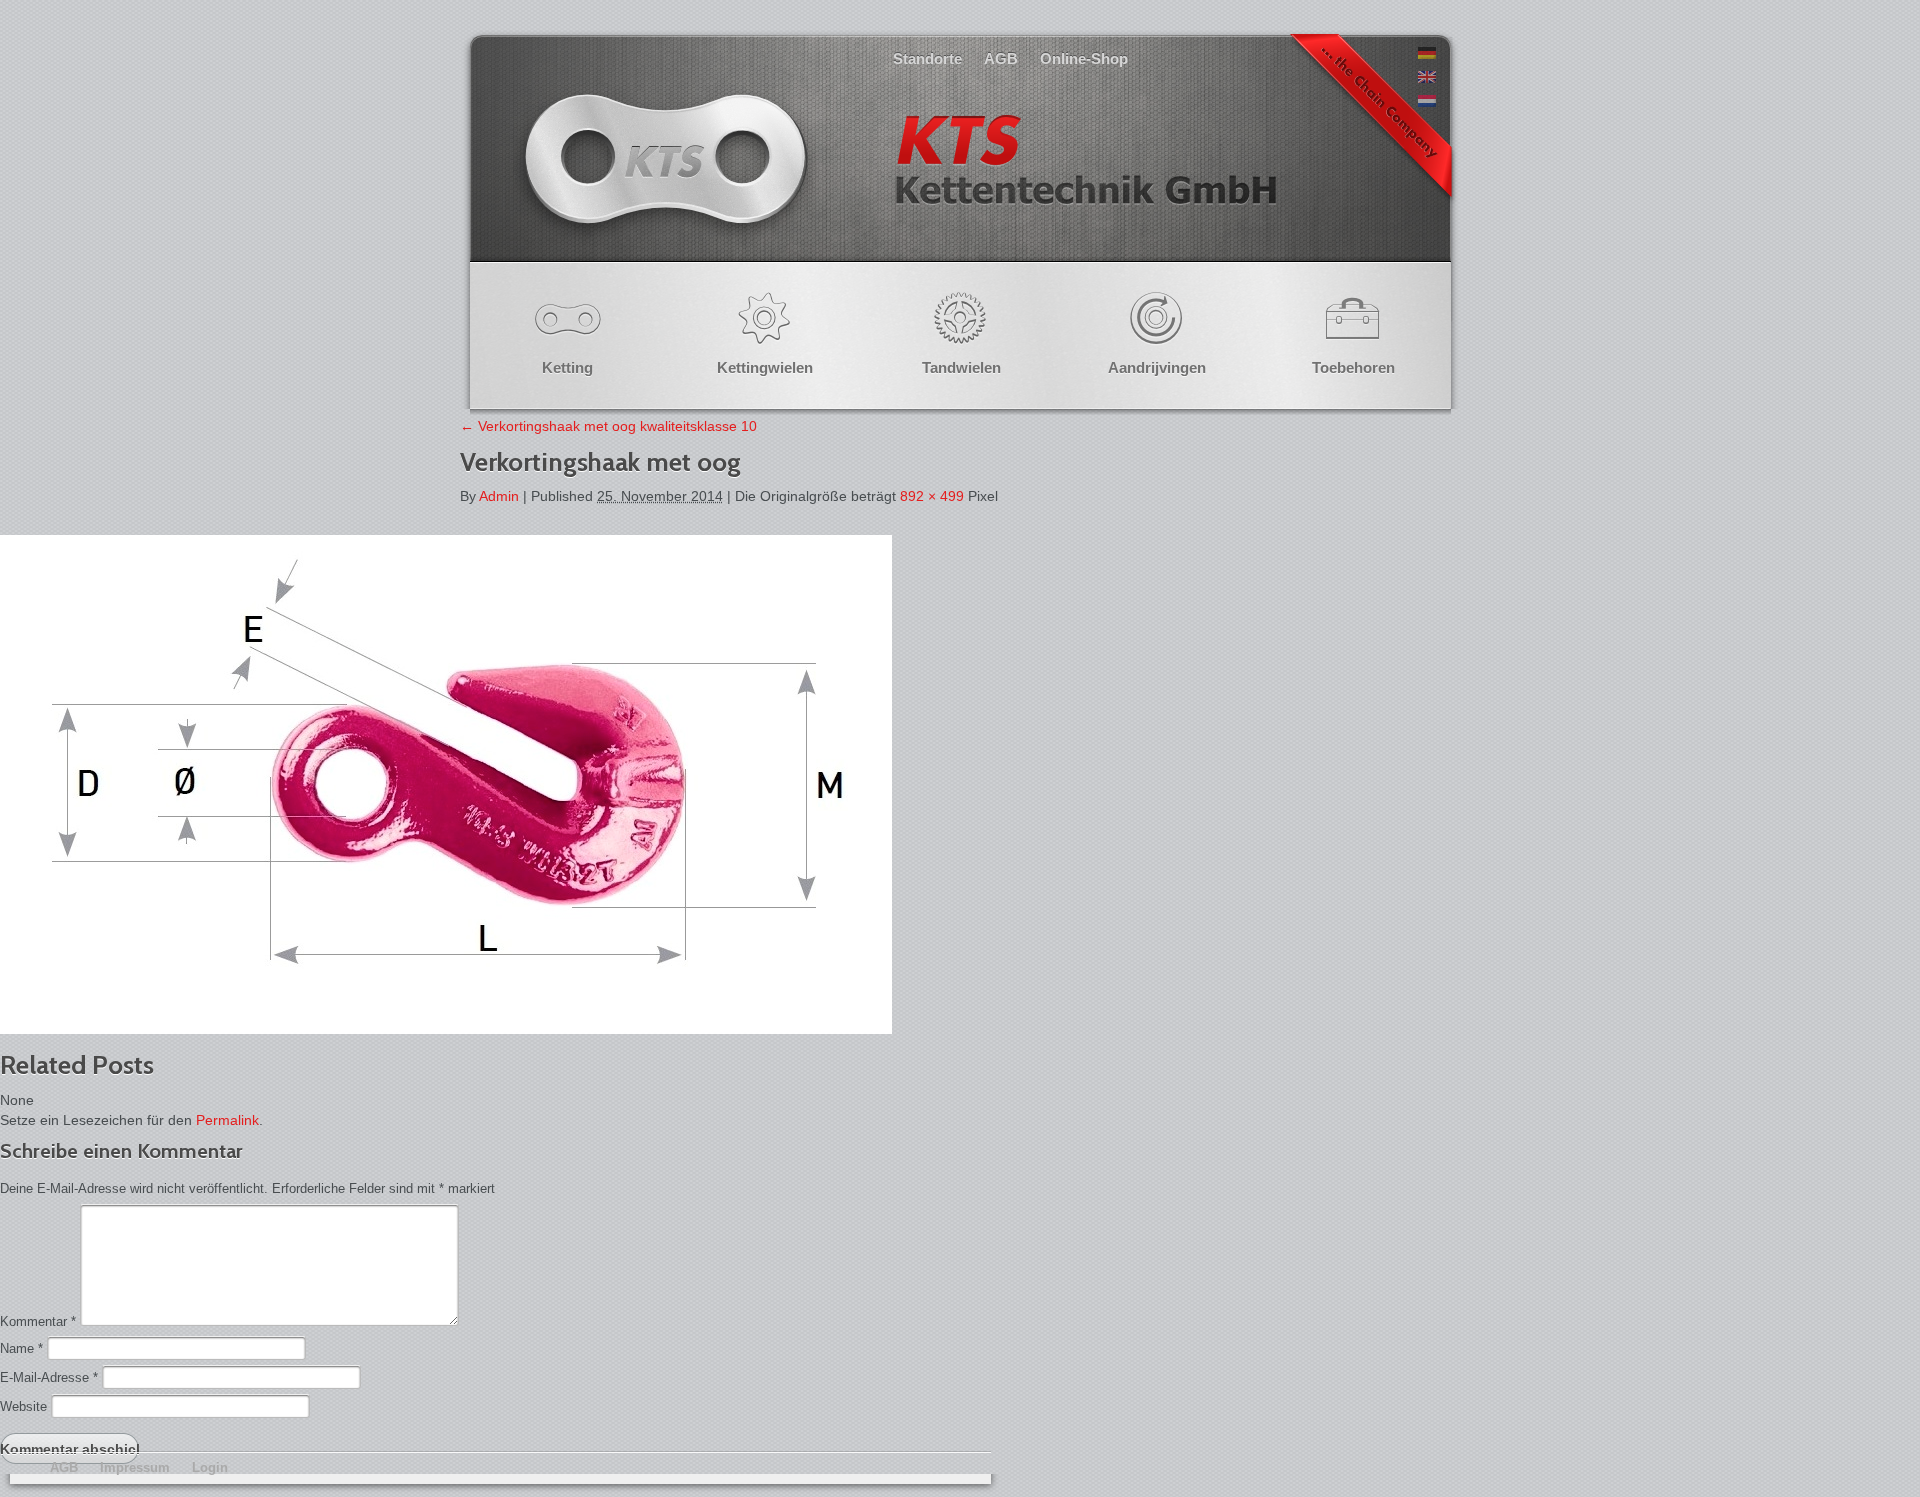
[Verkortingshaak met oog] (446, 1029)
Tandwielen (961, 367)
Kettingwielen (765, 367)
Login (210, 1467)
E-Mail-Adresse (49, 1377)
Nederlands (898, 179)
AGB (1001, 58)
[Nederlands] (1427, 102)
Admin (499, 496)
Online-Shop (1084, 58)
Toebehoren (1353, 367)
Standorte (927, 58)
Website (23, 1406)
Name (21, 1348)
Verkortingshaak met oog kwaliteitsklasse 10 (608, 426)
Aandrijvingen (1157, 367)
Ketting (567, 367)
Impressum (135, 1467)
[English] (1427, 78)
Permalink (227, 1120)
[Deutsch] (1427, 54)
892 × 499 (932, 496)
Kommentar (38, 1321)
